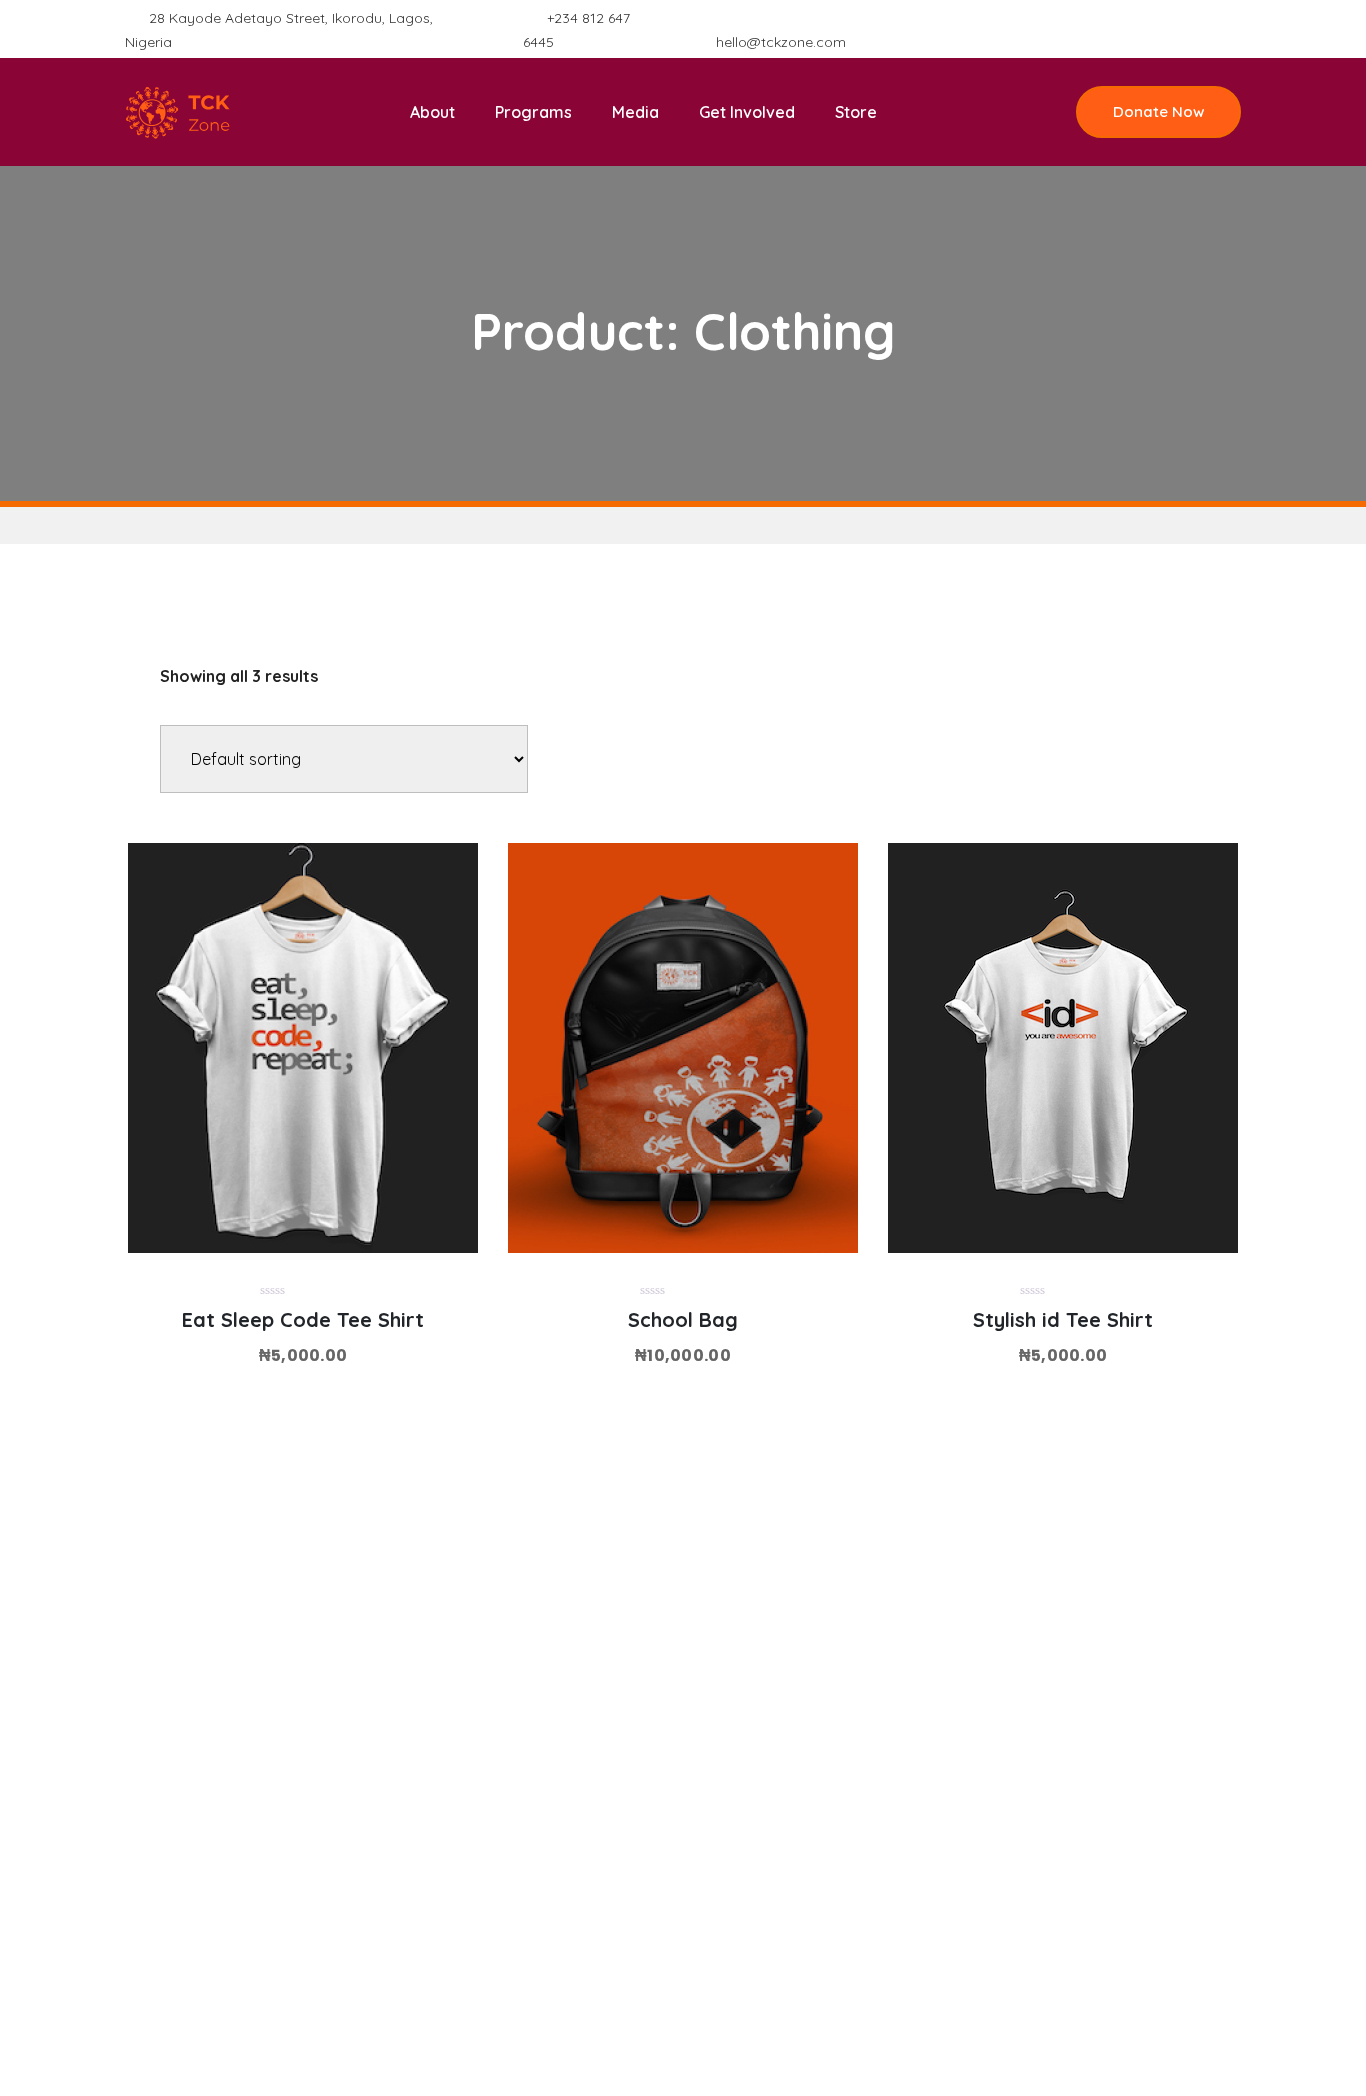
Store (856, 112)
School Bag (683, 1319)
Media (635, 112)
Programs (533, 112)
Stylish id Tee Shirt (1063, 1319)
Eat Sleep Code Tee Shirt (303, 1319)
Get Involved (747, 112)
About (432, 112)
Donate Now (1158, 111)
